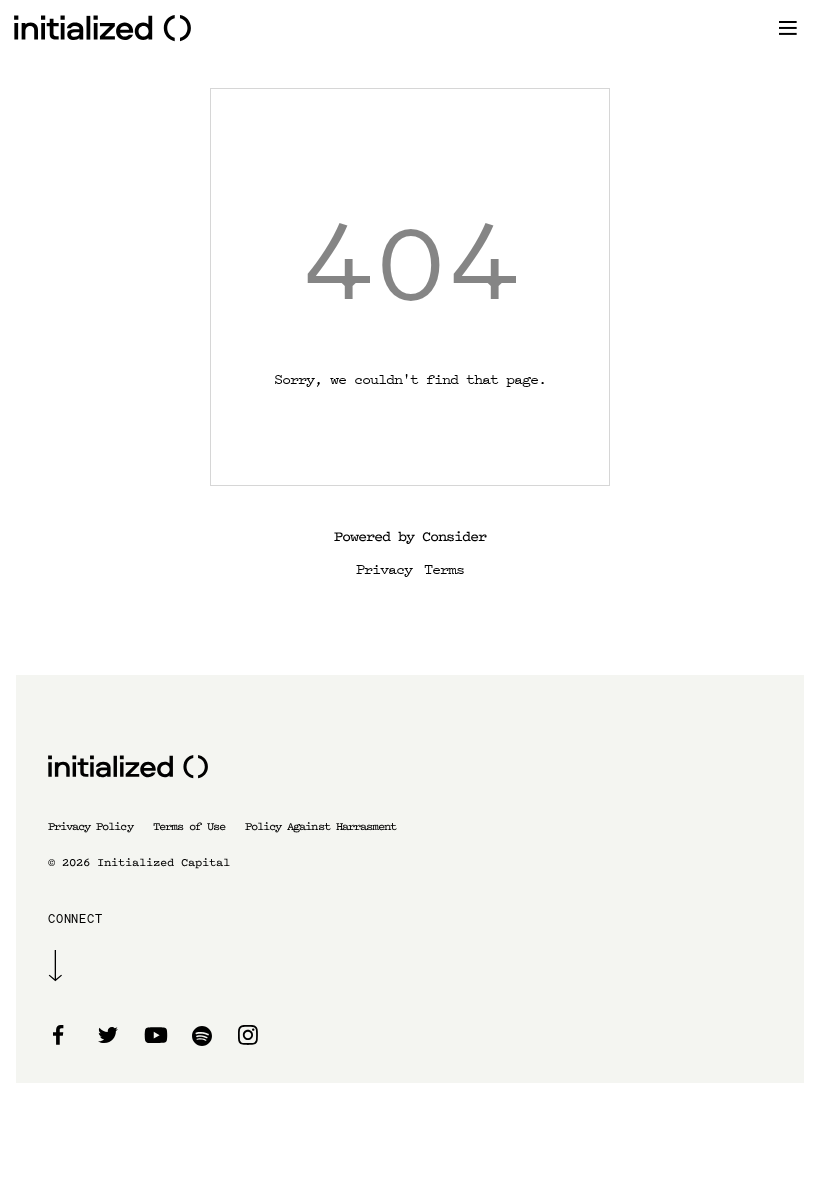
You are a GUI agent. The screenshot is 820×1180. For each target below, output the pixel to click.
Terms (444, 568)
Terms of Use (189, 826)
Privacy (384, 568)
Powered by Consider (410, 536)
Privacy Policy (90, 826)
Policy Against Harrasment (320, 826)
